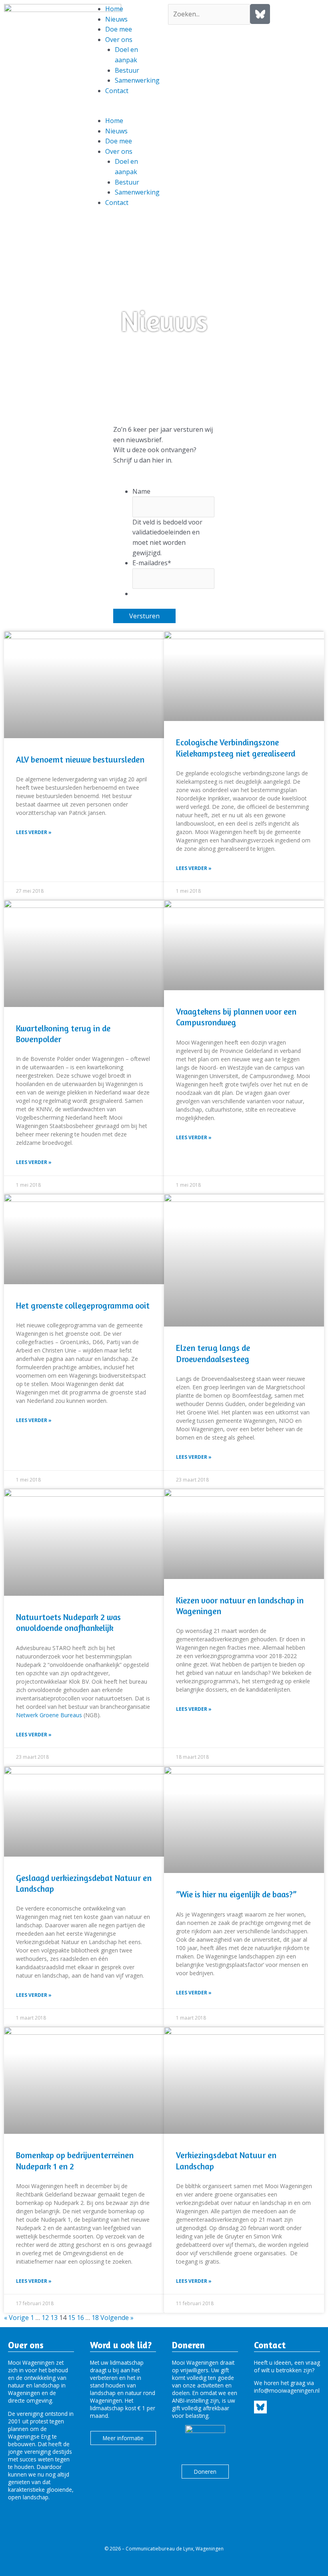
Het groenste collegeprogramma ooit (83, 1306)
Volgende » (117, 2318)
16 (80, 2318)
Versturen (144, 616)
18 (95, 2318)
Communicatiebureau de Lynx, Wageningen (175, 2549)
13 (54, 2318)
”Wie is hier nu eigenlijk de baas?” (236, 1894)
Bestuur (127, 70)
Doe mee (119, 29)
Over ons (119, 40)
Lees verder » (34, 832)
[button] (123, 111)
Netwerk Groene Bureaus (49, 1715)
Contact (117, 91)
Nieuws (116, 19)
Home (114, 9)
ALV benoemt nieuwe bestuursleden (80, 760)
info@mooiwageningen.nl (287, 2390)
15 (72, 2318)
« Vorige (16, 2318)
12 (45, 2318)
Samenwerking (137, 80)
